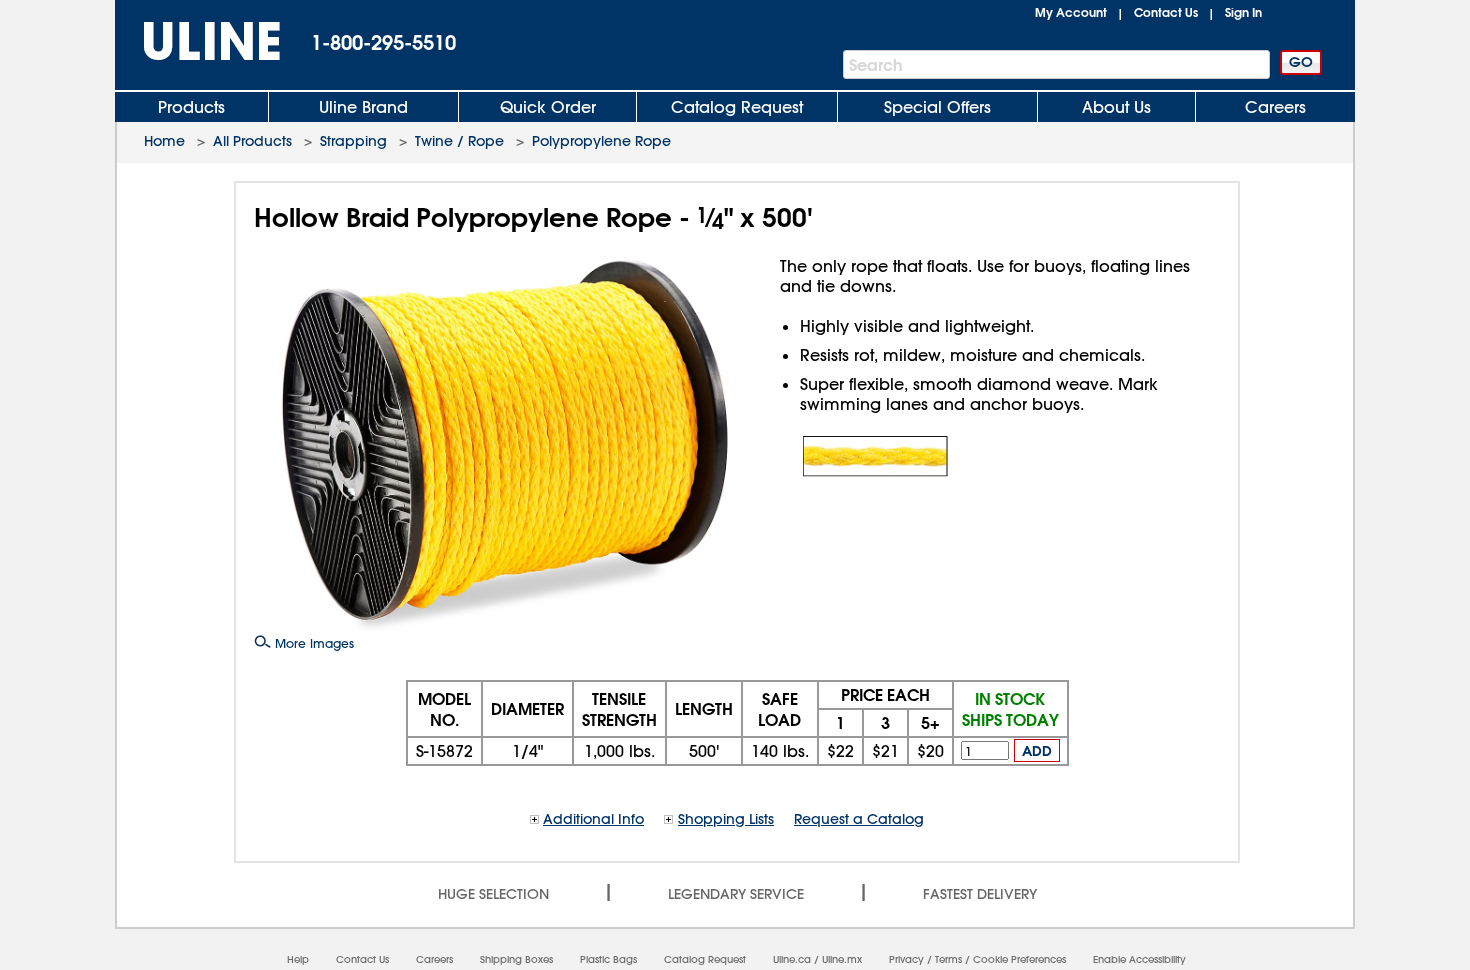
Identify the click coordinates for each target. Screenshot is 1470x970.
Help (298, 959)
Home (164, 141)
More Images (312, 643)
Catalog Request (737, 107)
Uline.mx (842, 959)
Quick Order (548, 107)
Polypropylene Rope (601, 141)
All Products (252, 141)
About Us (1116, 107)
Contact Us (1166, 12)
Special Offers (937, 107)
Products (191, 107)
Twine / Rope (459, 141)
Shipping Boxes (516, 959)
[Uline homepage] (198, 41)
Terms (948, 959)
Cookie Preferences (1019, 959)
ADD (1037, 751)
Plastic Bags (608, 959)
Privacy (906, 959)
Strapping (353, 141)
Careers (1275, 107)
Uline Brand (363, 107)
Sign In (1243, 12)
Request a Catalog (859, 819)
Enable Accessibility (1139, 959)
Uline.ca (792, 959)
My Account (1071, 12)
